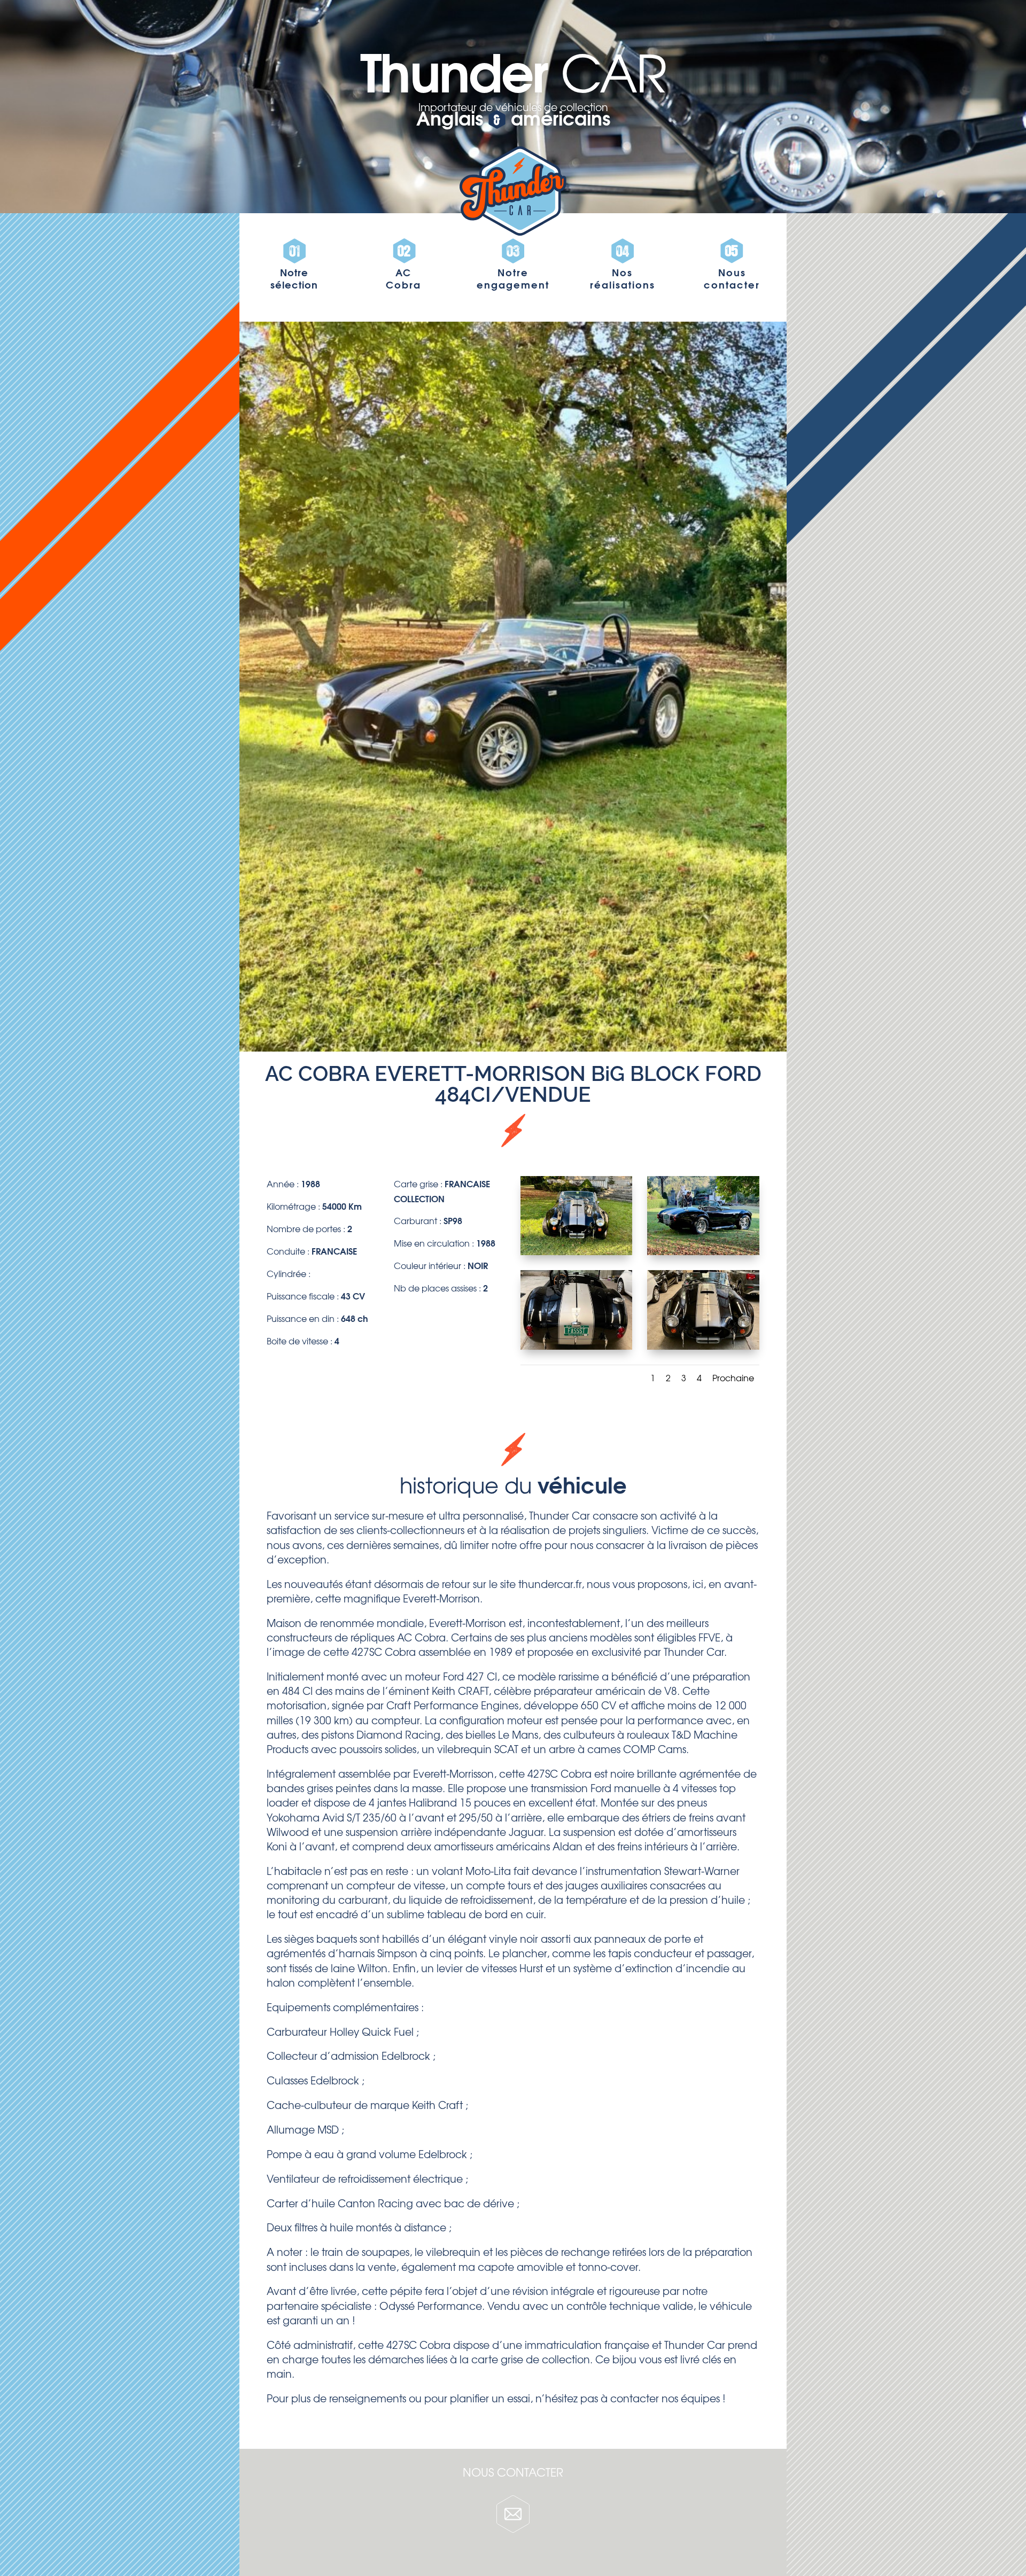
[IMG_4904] (703, 1346)
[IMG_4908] (577, 1346)
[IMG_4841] (577, 1251)
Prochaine (733, 1378)
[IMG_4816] (703, 1251)
